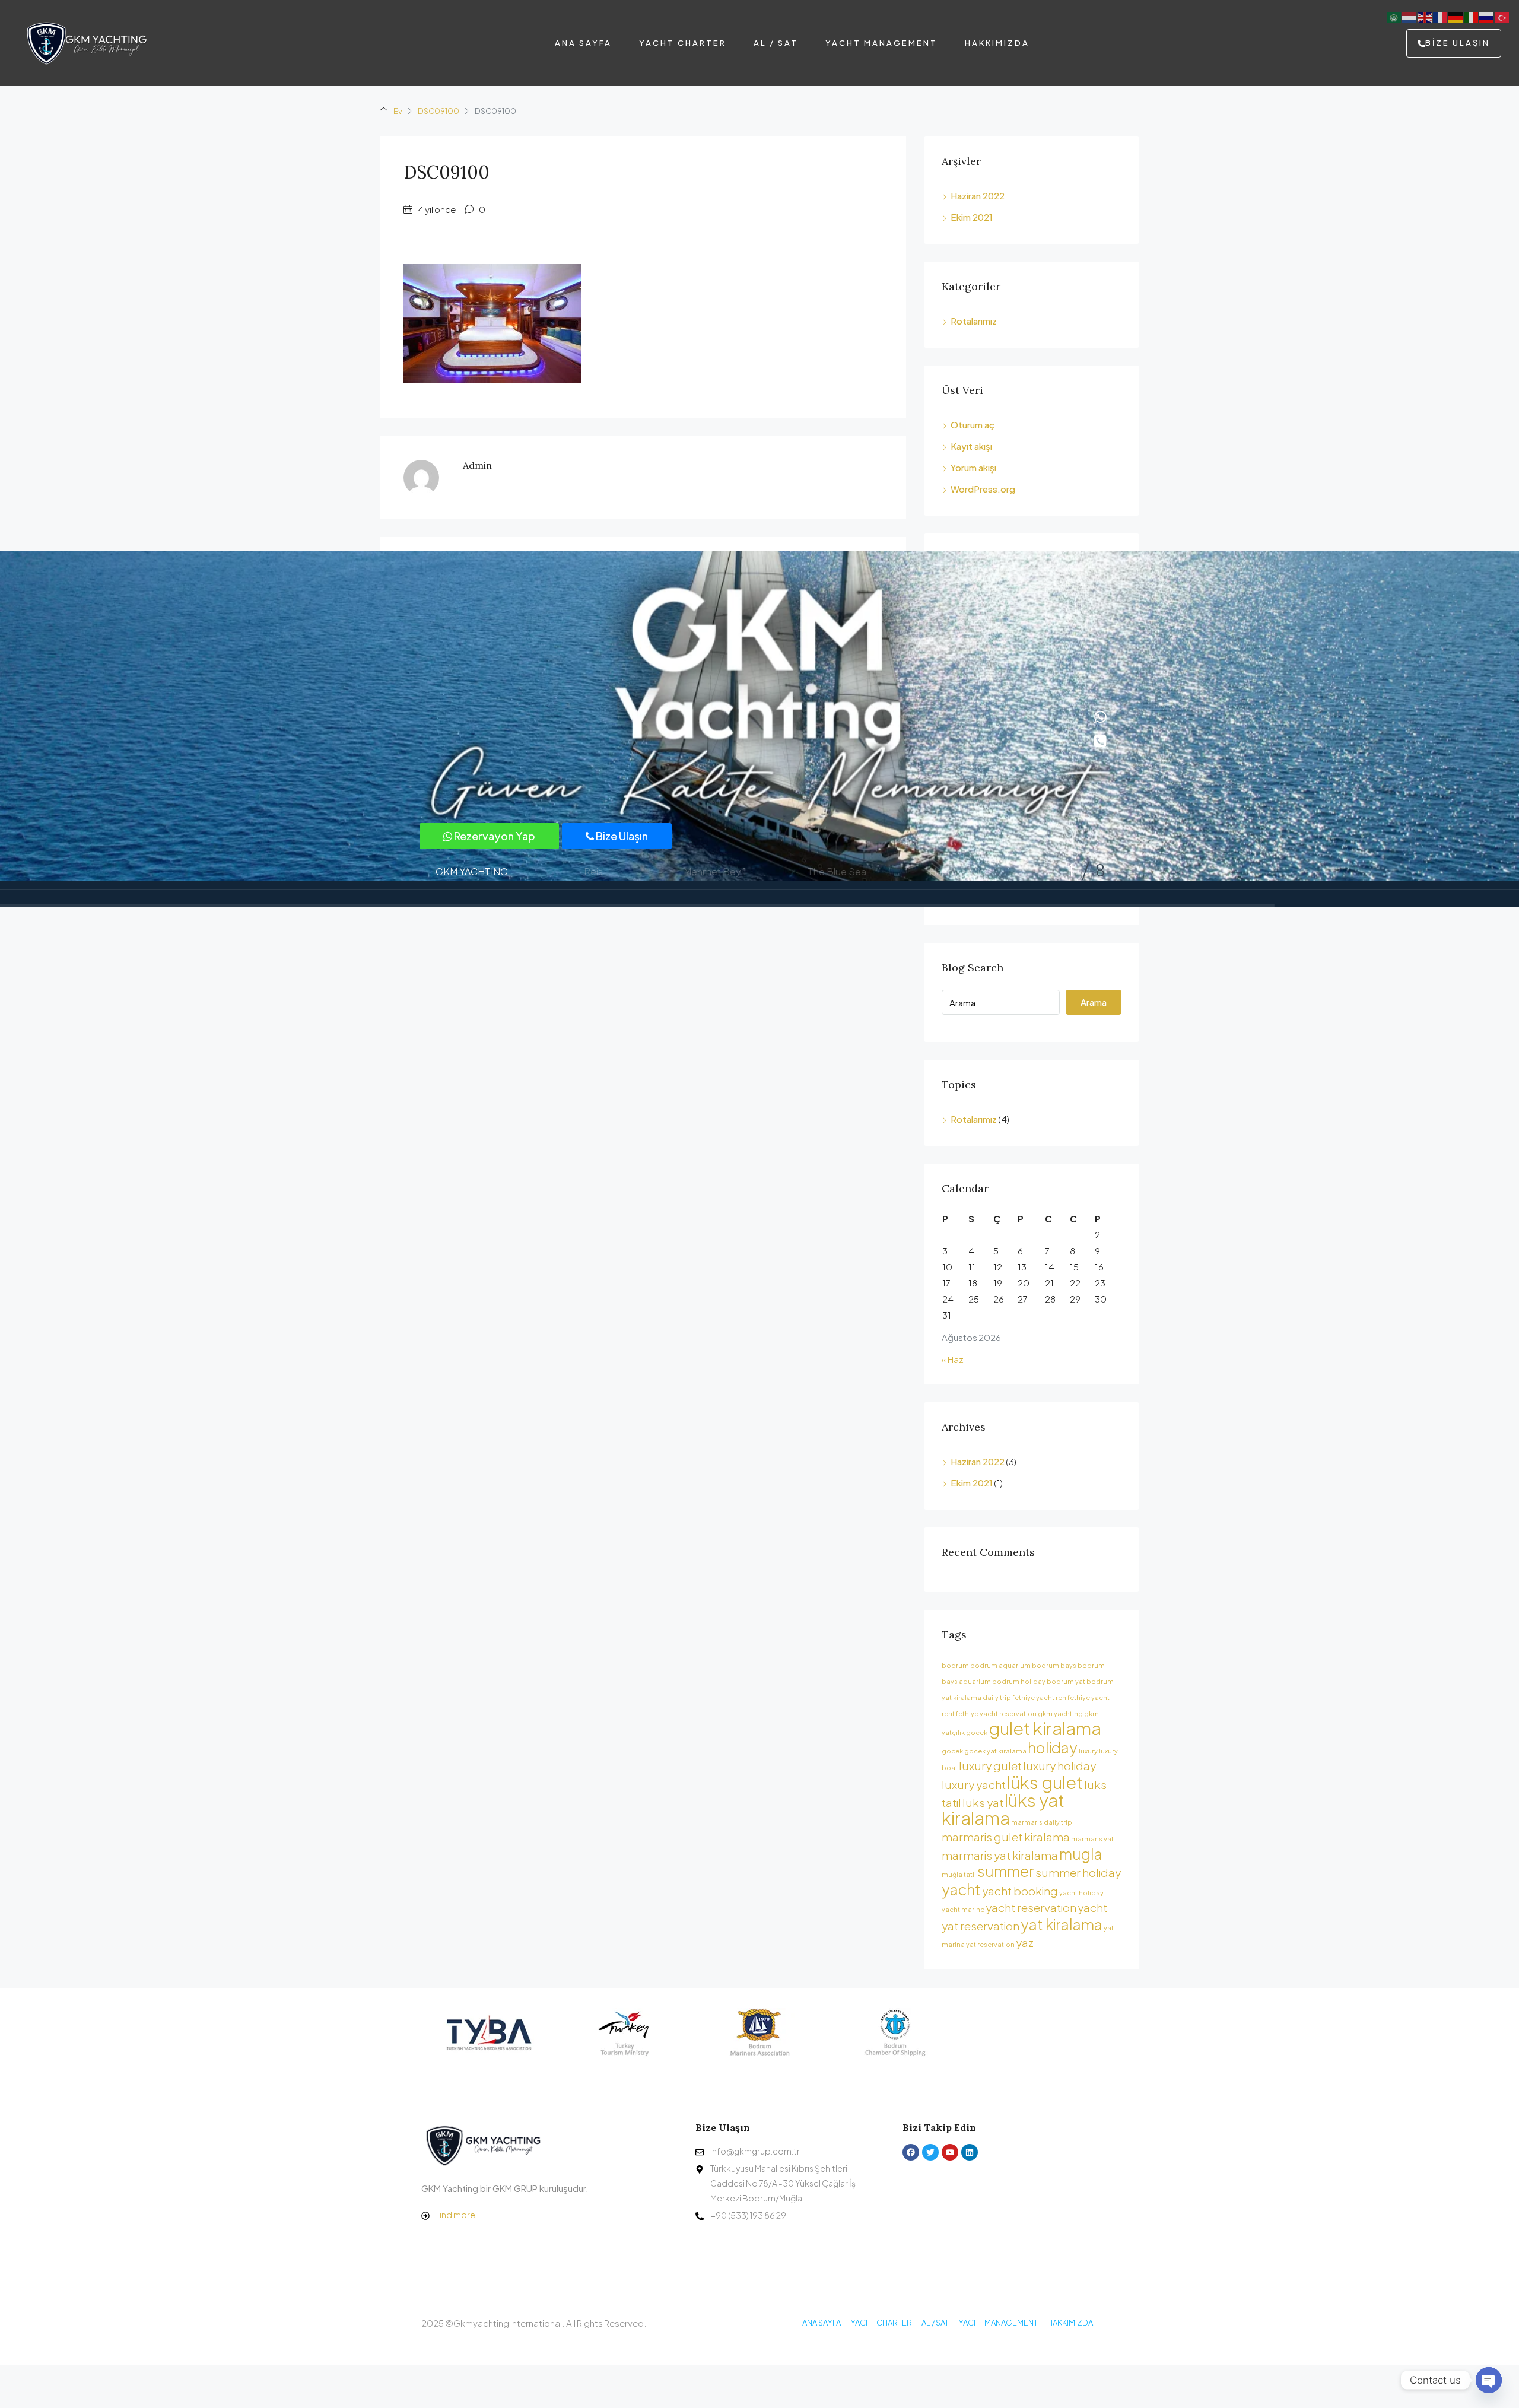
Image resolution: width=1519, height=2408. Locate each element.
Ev (398, 111)
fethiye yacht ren (1039, 1697)
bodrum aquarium (1000, 1665)
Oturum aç (973, 425)
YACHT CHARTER (683, 43)
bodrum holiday (1019, 1681)
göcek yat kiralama (995, 1751)
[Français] (1441, 16)
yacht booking (1020, 1891)
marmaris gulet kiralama (1006, 1837)
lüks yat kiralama (1003, 1809)
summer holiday (1078, 1872)
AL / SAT (776, 43)
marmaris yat (1092, 1839)
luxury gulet (990, 1765)
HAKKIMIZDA (997, 43)
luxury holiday (1059, 1765)
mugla (1081, 1853)
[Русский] (1487, 16)
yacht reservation (1031, 1907)
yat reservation (990, 1944)
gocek (977, 1732)
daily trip (997, 1697)
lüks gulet (1045, 1782)
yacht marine (963, 1909)
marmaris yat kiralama (1000, 1855)
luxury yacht (974, 1784)
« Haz (953, 1359)
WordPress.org (983, 489)
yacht (961, 1889)
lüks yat (983, 1802)
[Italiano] (1472, 16)
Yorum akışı (973, 467)
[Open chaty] (1489, 2380)
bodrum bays (1054, 1665)
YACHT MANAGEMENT (881, 43)
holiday (1053, 1747)
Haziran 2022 (978, 196)
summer (1006, 1871)
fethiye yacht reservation (996, 1713)
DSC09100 (438, 111)
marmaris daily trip (1042, 1822)
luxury (1088, 1751)
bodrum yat (1066, 1681)
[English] (1425, 16)
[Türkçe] (1502, 16)
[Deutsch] (1456, 16)
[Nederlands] (1410, 16)
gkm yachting (1060, 1713)
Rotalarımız (974, 321)
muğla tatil (959, 1874)
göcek (952, 1751)
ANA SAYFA (583, 43)
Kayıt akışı (971, 446)
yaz (1025, 1942)
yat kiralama (1062, 1924)
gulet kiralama (1045, 1728)
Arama (1094, 1002)
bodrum (955, 1665)
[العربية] (1394, 16)
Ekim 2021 (972, 217)
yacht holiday (1081, 1893)
